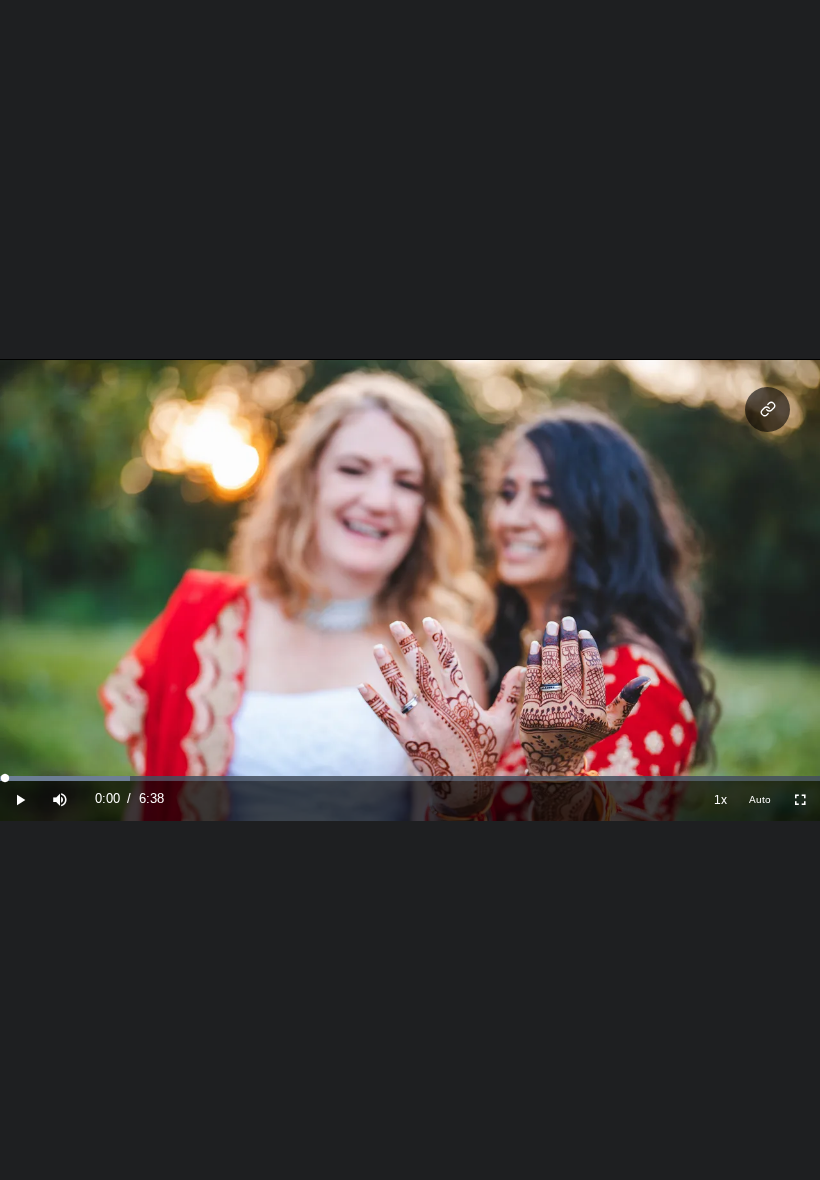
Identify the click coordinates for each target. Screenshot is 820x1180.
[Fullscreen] (800, 799)
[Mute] (60, 799)
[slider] (410, 778)
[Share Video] (767, 409)
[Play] (20, 799)
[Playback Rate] (720, 799)
